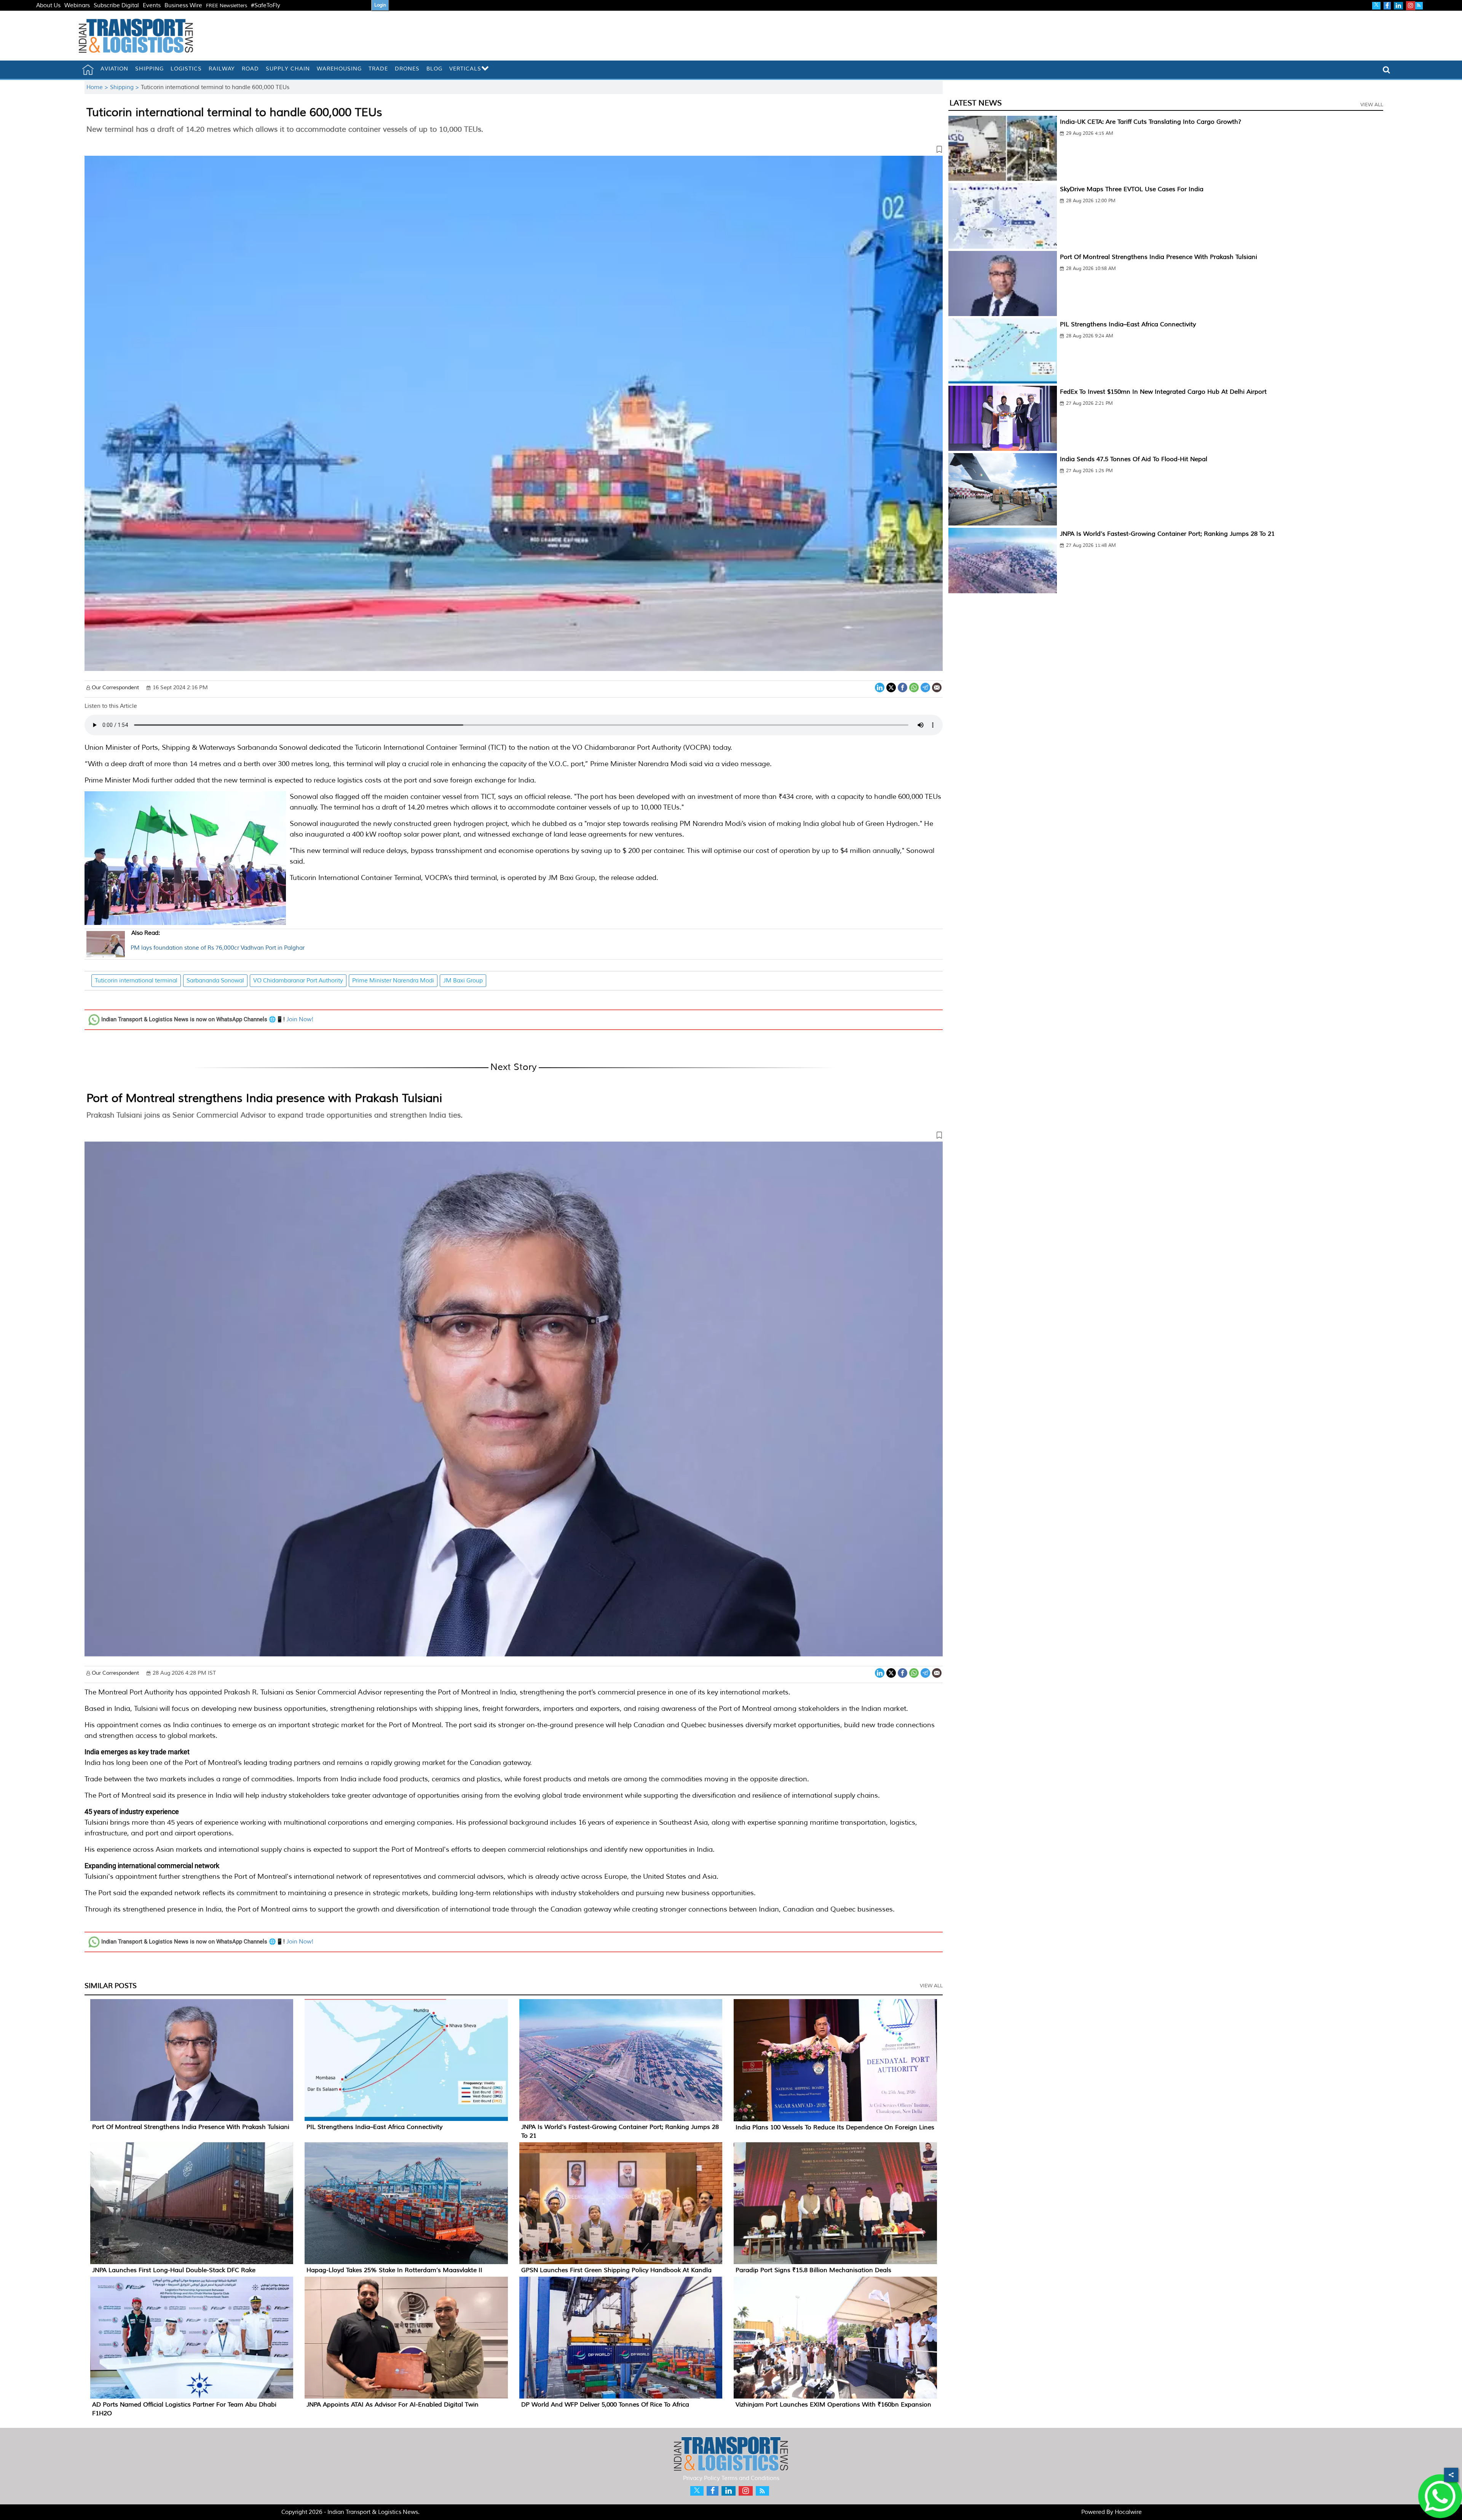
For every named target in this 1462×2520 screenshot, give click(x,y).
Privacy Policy (701, 2478)
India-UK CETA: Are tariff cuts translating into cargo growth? (1151, 122)
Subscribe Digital (116, 6)
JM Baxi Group (463, 981)
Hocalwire (1128, 2512)
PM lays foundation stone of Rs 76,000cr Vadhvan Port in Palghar (218, 941)
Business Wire (183, 6)
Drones (407, 69)
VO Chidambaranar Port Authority (298, 981)
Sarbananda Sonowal (215, 981)
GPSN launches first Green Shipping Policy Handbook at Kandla (616, 2270)
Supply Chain (288, 69)
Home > (98, 87)
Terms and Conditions (750, 2478)
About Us (48, 6)
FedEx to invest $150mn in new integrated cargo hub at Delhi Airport (1163, 392)
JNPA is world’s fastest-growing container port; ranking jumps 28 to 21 (1167, 534)
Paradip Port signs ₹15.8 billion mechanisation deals (813, 2270)
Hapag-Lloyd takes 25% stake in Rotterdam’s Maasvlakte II (394, 2270)
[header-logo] (136, 36)
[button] (514, 151)
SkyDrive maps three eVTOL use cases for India (1132, 189)
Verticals (465, 69)
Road (250, 69)
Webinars (77, 6)
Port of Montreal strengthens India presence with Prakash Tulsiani (264, 1098)
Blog (434, 69)
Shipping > (125, 87)
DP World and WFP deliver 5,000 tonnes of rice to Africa (605, 2405)
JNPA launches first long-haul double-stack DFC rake (174, 2270)
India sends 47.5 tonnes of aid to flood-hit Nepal (1134, 459)
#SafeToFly (266, 6)
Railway (222, 69)
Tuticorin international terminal (136, 981)
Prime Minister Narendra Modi (393, 981)
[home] (88, 70)
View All (931, 1986)
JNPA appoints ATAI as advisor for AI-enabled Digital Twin (393, 2405)
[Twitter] (891, 687)
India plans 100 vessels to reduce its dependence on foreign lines (835, 2127)
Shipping (149, 69)
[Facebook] (903, 687)
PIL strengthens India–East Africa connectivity (374, 2127)
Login (380, 5)
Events (152, 6)
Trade (378, 69)
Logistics (186, 69)
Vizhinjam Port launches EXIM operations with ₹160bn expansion (833, 2405)
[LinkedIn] (880, 687)
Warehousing (339, 69)
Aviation (114, 69)
